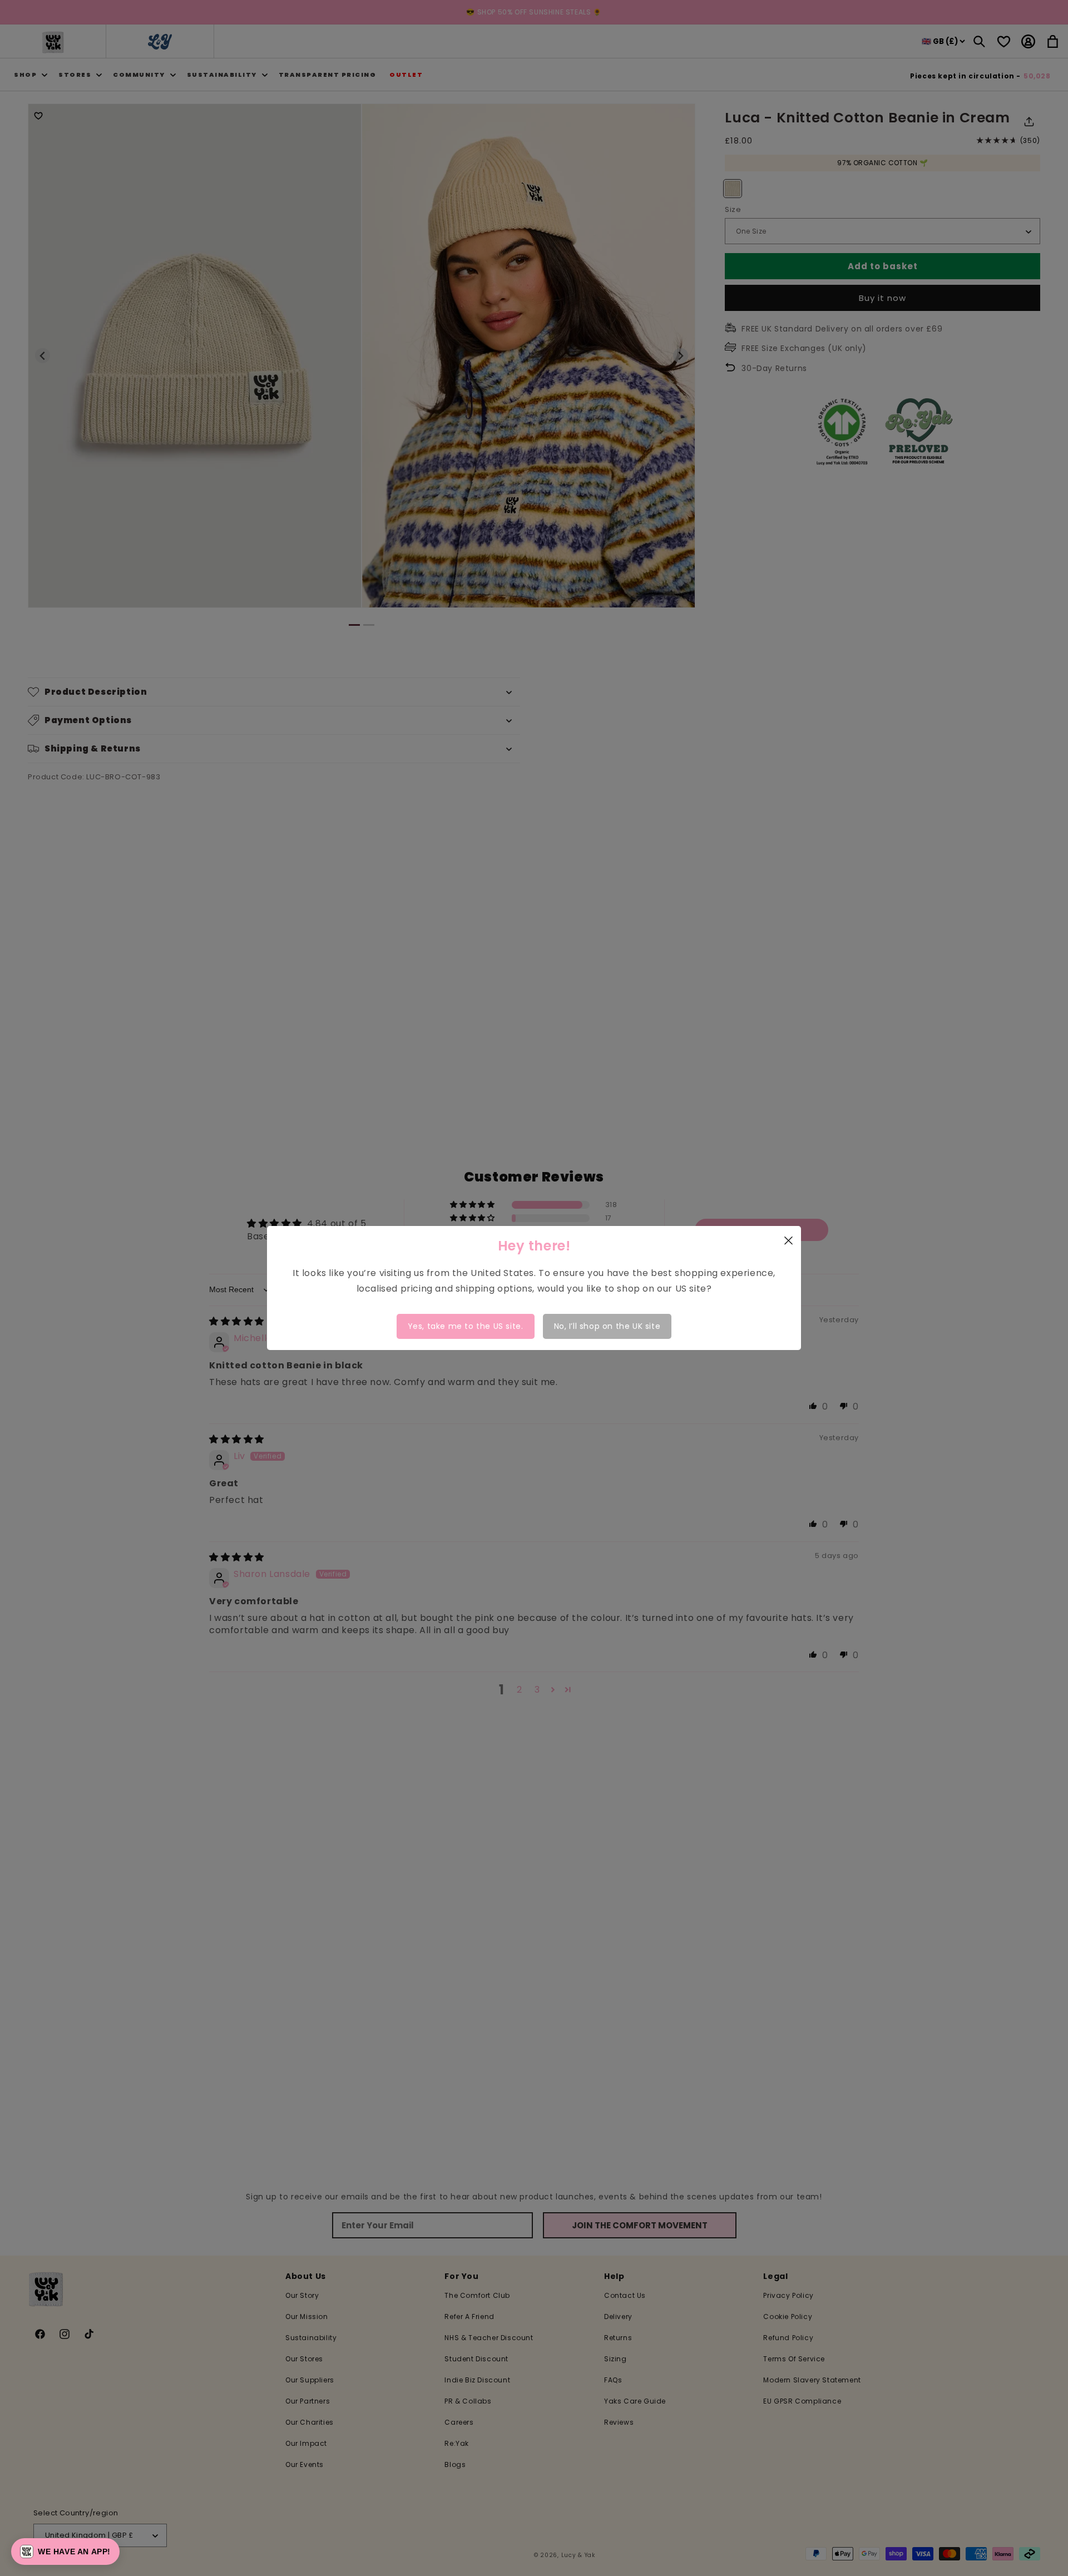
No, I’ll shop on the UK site (607, 1326)
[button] (65, 2552)
